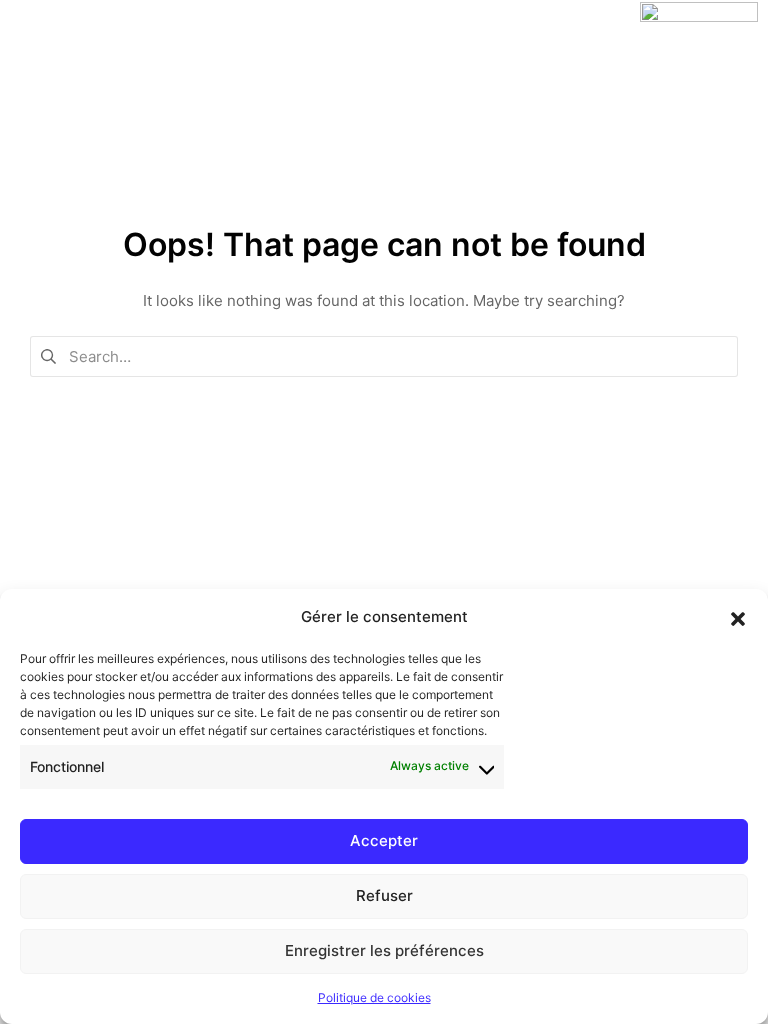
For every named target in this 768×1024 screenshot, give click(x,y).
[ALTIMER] (699, 17)
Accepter (384, 840)
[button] (738, 617)
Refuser (384, 895)
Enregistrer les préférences (384, 950)
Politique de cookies (374, 997)
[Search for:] (384, 354)
